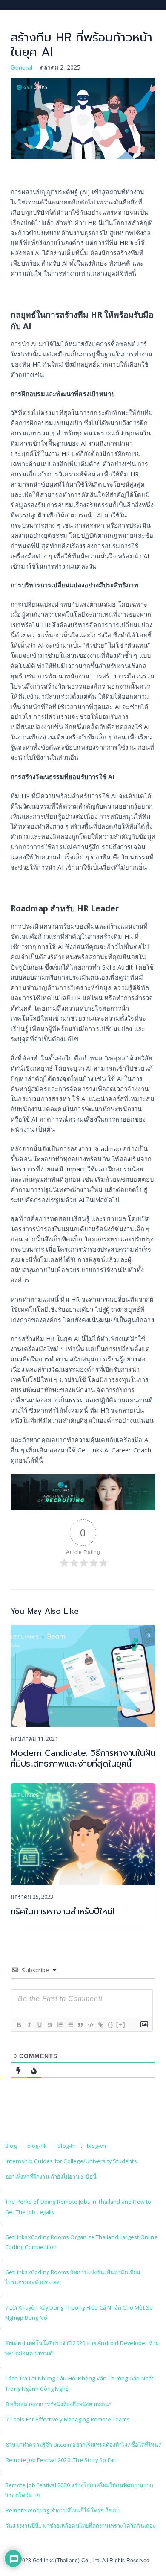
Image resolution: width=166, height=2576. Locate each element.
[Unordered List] (70, 2025)
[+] (121, 2025)
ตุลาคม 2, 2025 (60, 67)
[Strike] (49, 2025)
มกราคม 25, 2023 (32, 1897)
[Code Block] (90, 2025)
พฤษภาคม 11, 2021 (34, 1738)
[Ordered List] (60, 2025)
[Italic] (29, 2025)
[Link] (100, 2025)
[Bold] (19, 2025)
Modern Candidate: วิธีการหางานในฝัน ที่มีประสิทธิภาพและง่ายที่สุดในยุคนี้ (83, 1758)
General (21, 67)
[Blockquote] (80, 2025)
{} (111, 2025)
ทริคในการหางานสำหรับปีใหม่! (62, 1912)
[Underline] (39, 2025)
